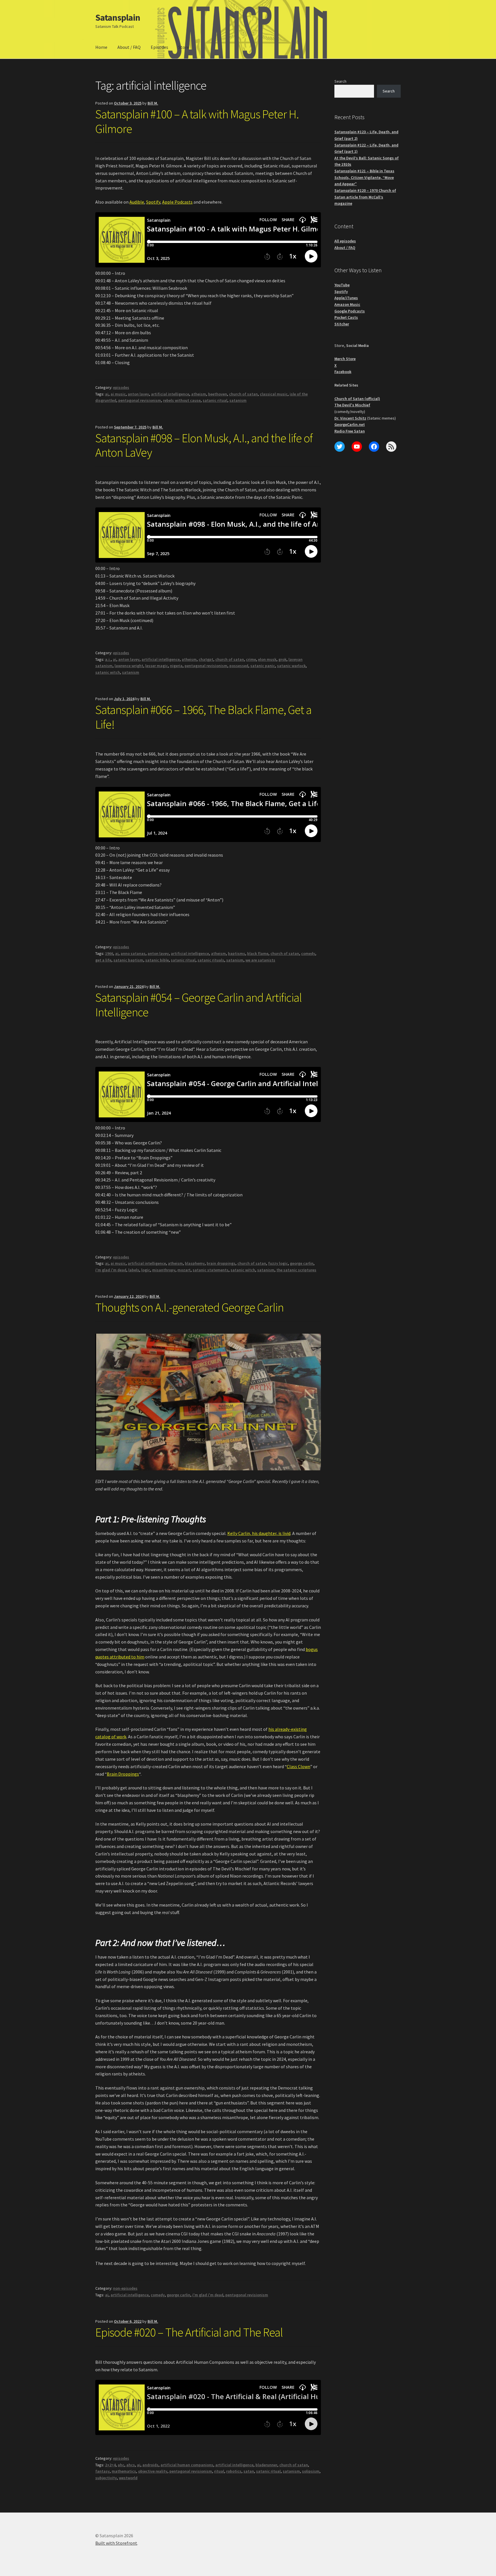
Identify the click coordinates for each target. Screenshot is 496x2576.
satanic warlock (291, 666)
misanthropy (164, 1270)
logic (146, 1270)
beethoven (218, 394)
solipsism (311, 2471)
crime (251, 659)
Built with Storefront (116, 2543)
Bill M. (153, 103)
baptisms (237, 953)
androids (150, 2465)
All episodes (345, 241)
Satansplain (118, 18)
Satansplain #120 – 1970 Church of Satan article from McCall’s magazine (365, 197)
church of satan (243, 394)
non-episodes (125, 2288)
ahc (121, 2465)
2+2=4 (110, 2465)
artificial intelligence (170, 394)
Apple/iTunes (346, 298)
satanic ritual (215, 400)
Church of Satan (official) (357, 399)
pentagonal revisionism (140, 400)
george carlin (302, 1263)
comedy (308, 953)
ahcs (131, 2465)
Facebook (343, 372)
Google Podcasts (350, 311)
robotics (234, 2471)
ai (107, 394)
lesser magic (157, 666)
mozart (184, 1270)
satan (249, 2471)
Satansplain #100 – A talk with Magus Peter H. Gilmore (197, 121)
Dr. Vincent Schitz (350, 418)
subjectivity (106, 2478)
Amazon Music (347, 304)
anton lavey (138, 394)
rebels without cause (182, 400)
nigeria (176, 666)
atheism (199, 394)
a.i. (108, 659)
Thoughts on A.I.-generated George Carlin (189, 1307)
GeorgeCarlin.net (350, 424)
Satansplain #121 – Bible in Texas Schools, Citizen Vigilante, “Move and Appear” (364, 177)
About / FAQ (129, 47)
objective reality (153, 2471)
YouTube (342, 285)
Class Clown (299, 1766)
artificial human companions (187, 2465)
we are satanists (260, 960)
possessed (239, 666)
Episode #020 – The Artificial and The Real (189, 2332)
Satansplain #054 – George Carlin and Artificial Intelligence (198, 1005)
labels (134, 1270)
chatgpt (206, 659)
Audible (137, 202)
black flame (258, 953)
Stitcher (342, 324)
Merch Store (345, 359)
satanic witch (108, 672)
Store (184, 47)
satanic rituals (211, 960)
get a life (103, 960)
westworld (128, 2478)
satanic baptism (128, 960)
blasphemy (195, 1263)
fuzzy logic (278, 1263)
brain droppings (221, 1263)
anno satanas (133, 953)
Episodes (159, 47)
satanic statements (211, 1270)
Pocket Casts (346, 317)
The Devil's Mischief (352, 405)
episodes (121, 387)
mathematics (124, 2471)
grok (282, 659)
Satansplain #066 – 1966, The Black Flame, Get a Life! (203, 717)
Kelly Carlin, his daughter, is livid (259, 1533)
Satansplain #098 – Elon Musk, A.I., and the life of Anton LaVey (204, 445)
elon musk (267, 659)
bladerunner (266, 2465)
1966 (109, 953)
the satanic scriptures (296, 1270)
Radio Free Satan (350, 431)
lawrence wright (129, 666)
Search (340, 81)
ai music (118, 394)
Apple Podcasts (177, 202)
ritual (219, 2471)
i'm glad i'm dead (111, 1270)
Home (101, 47)
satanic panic (263, 666)
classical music (274, 394)
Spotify (153, 202)
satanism (238, 400)
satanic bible (157, 960)
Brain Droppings (123, 1774)
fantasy (102, 2471)
